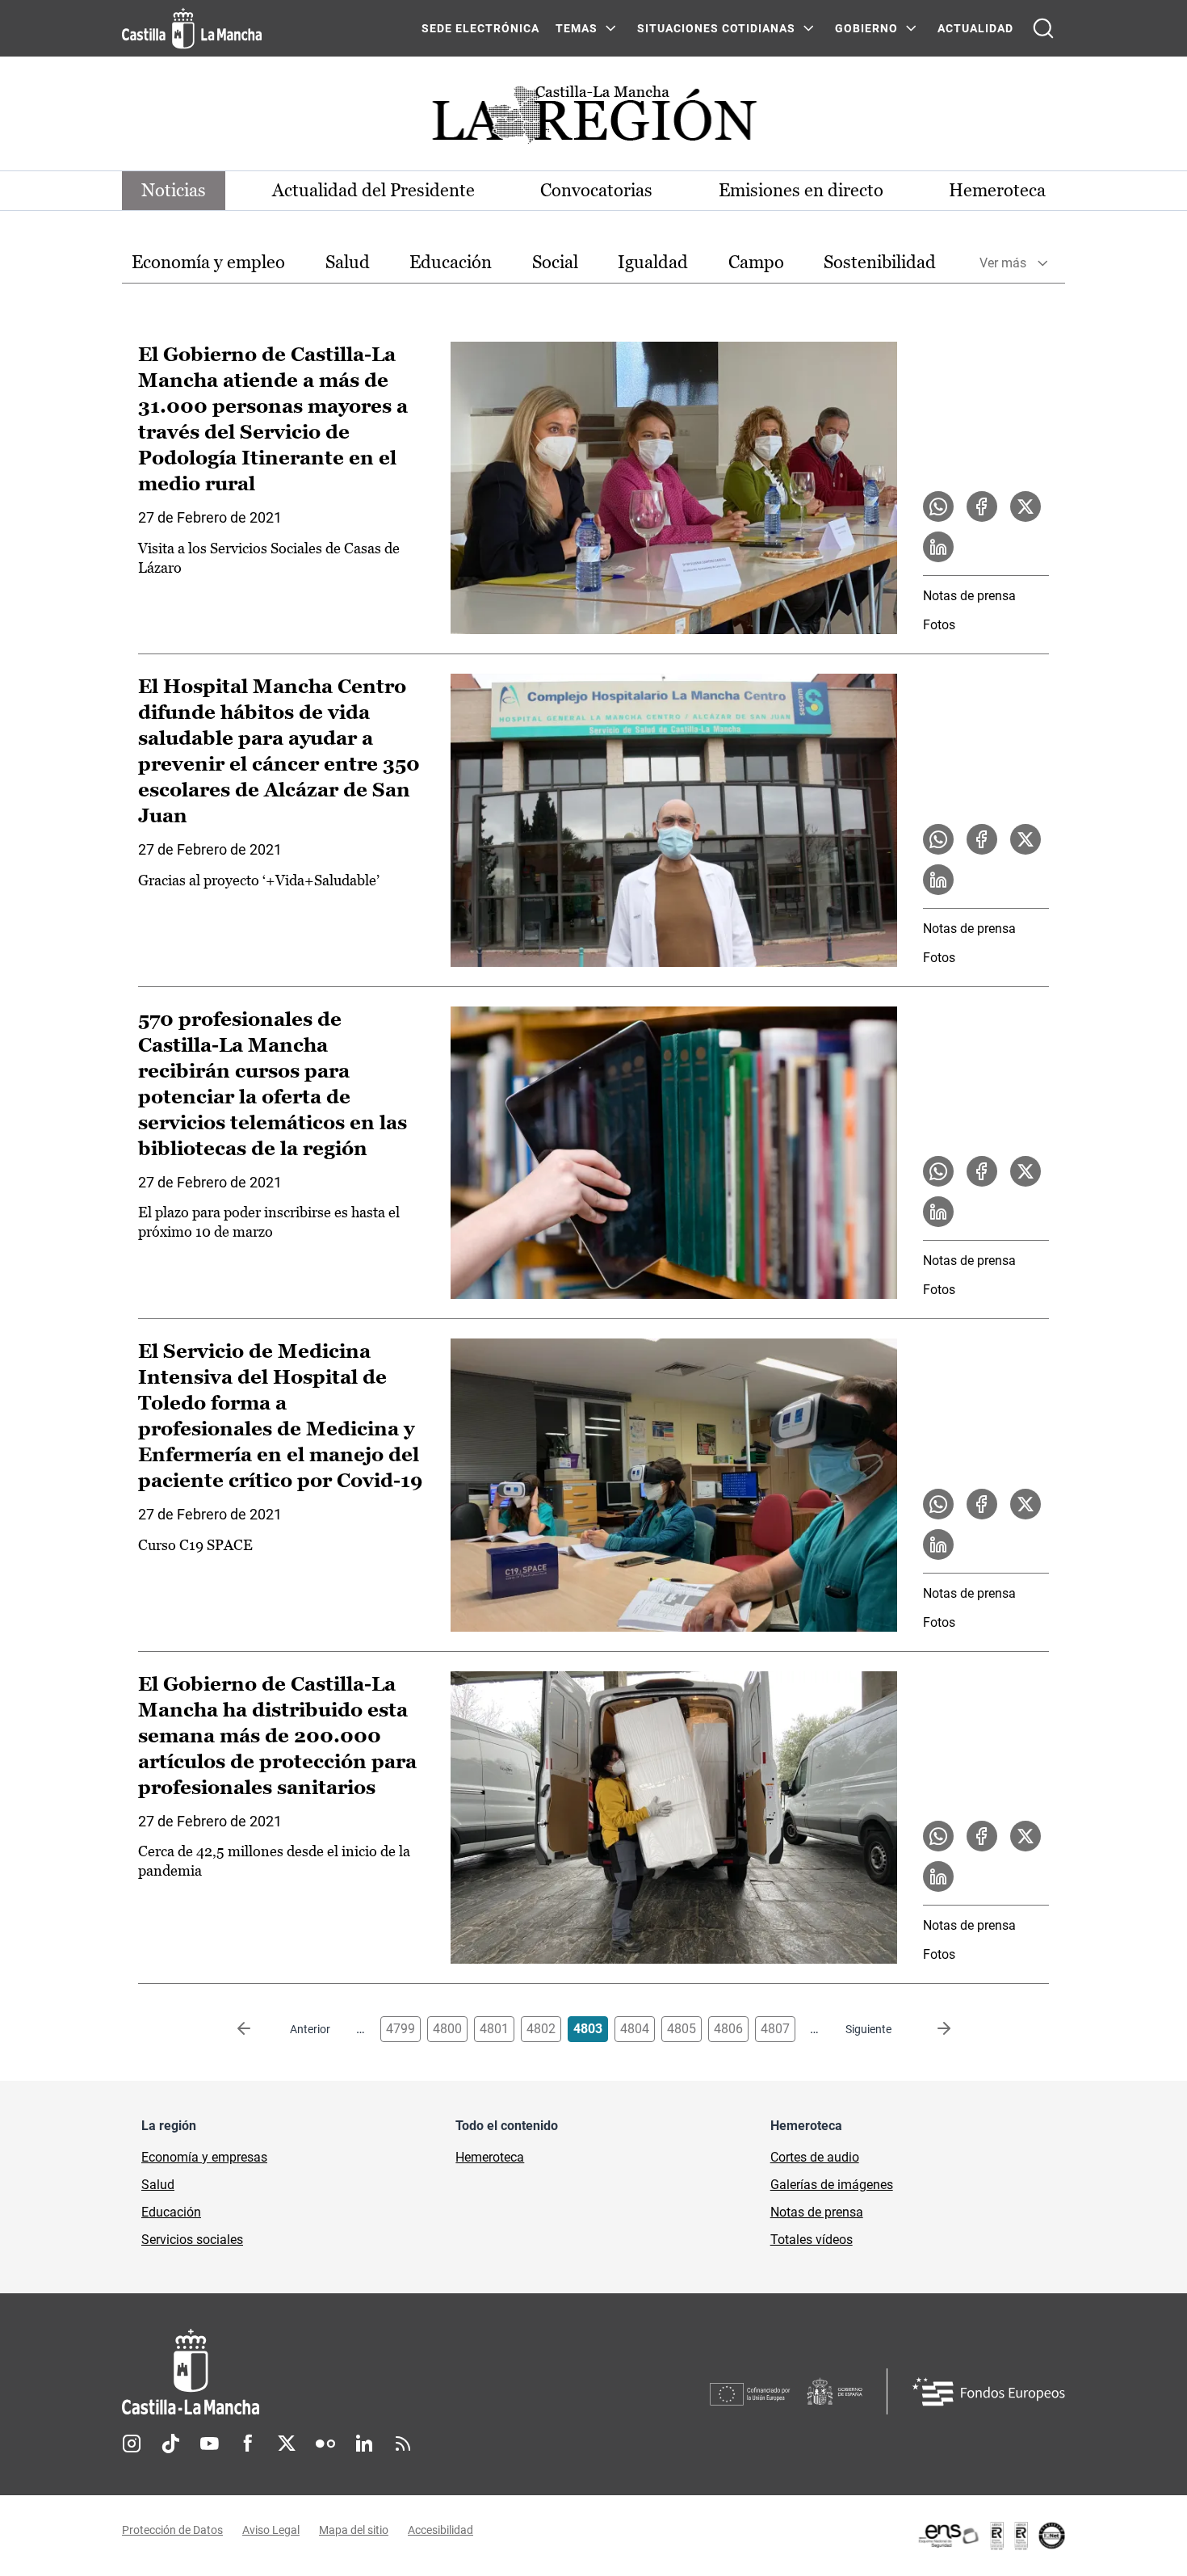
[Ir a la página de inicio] (192, 28)
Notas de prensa (969, 596)
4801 (494, 2029)
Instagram (132, 2444)
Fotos (939, 625)
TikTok (170, 2444)
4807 (775, 2029)
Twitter (287, 2444)
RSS (403, 2444)
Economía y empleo (208, 262)
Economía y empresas (204, 2157)
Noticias (174, 190)
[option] (208, 263)
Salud (348, 262)
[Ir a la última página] (931, 2029)
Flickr (325, 2444)
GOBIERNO (866, 28)
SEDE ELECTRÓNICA (480, 28)
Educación (451, 262)
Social (555, 262)
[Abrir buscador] (1043, 28)
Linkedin (364, 2444)
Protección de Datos (172, 2530)
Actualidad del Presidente (373, 190)
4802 (541, 2029)
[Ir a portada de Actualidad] (593, 119)
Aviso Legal (271, 2530)
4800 (447, 2029)
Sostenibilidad (880, 262)
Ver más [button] (1003, 263)
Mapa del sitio (354, 2530)
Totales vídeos (812, 2240)
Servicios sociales (192, 2240)
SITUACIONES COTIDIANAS (716, 28)
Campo (756, 262)
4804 (635, 2029)
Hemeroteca (997, 190)
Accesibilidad (440, 2530)
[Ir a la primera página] (257, 2029)
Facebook (248, 2444)
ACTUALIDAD (975, 28)
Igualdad (653, 262)
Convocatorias (596, 190)
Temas (577, 28)
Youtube (209, 2444)
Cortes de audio (815, 2157)
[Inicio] (341, 2372)
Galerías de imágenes (832, 2185)
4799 (401, 2029)
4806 (728, 2029)
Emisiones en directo (801, 190)
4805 (682, 2029)
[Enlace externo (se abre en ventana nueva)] (991, 2536)
